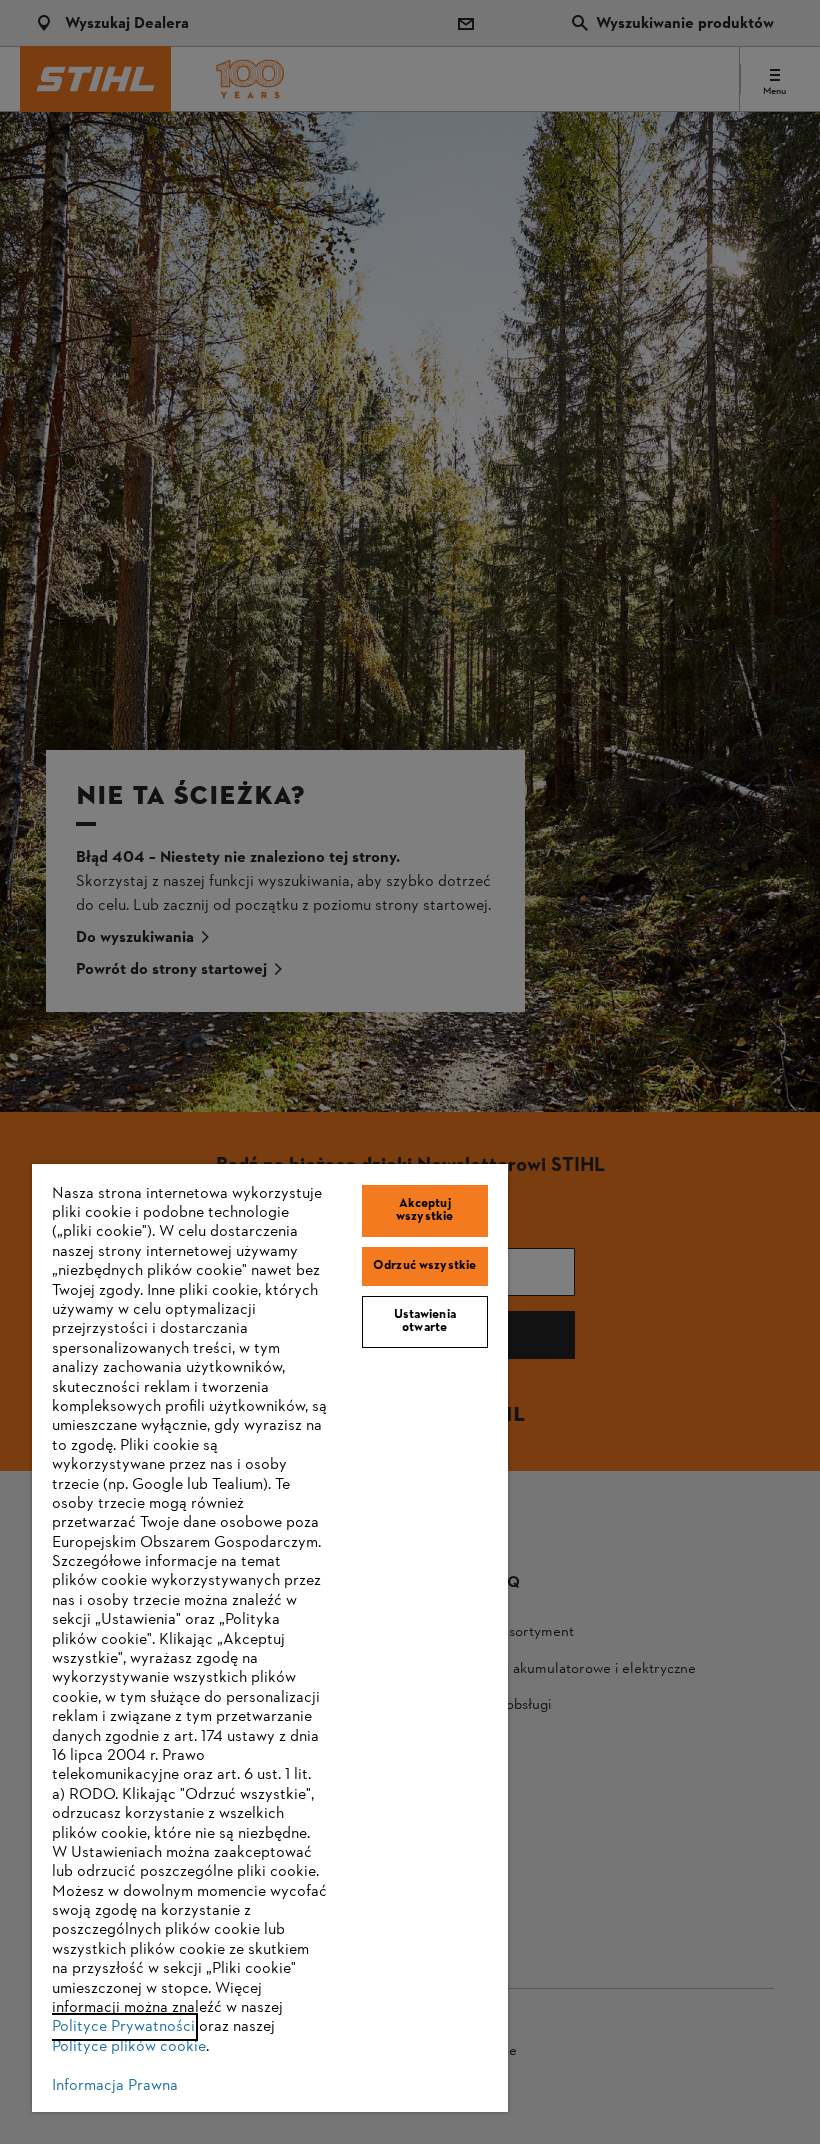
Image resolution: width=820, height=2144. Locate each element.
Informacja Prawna (115, 2086)
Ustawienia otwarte (425, 1321)
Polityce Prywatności (123, 2027)
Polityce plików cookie (129, 2047)
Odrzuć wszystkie (424, 1266)
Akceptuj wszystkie (424, 1210)
